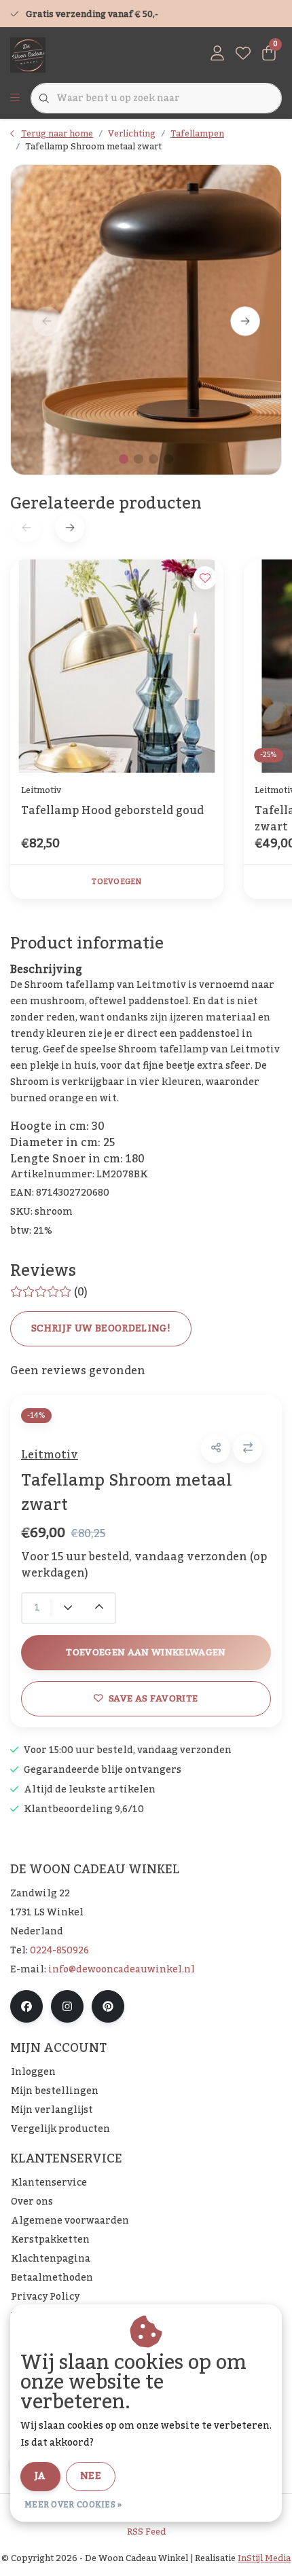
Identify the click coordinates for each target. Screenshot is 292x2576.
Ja (40, 2476)
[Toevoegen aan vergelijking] (248, 1449)
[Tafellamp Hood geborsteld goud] (117, 666)
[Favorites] (243, 54)
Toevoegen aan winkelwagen (146, 1652)
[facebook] (26, 2006)
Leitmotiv (50, 1455)
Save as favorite (153, 1698)
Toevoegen (116, 882)
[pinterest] (108, 2006)
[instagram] (67, 2006)
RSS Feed (146, 2532)
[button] (216, 1449)
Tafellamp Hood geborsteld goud (112, 812)
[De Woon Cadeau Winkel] (28, 54)
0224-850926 (59, 1951)
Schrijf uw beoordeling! (101, 1329)
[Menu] (15, 98)
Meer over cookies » (73, 2505)
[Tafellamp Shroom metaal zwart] (146, 320)
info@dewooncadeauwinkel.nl (122, 1970)
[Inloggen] (217, 54)
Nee (91, 2476)
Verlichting (132, 134)
